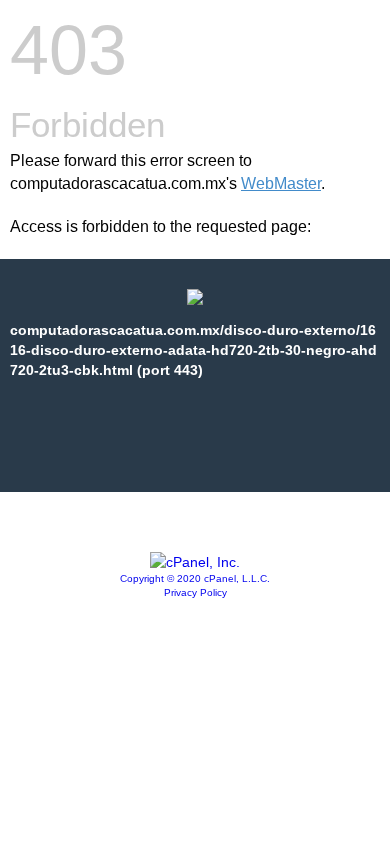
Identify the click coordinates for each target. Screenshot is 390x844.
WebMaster (281, 183)
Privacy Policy (195, 592)
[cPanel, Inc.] (195, 562)
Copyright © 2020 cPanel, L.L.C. (195, 578)
